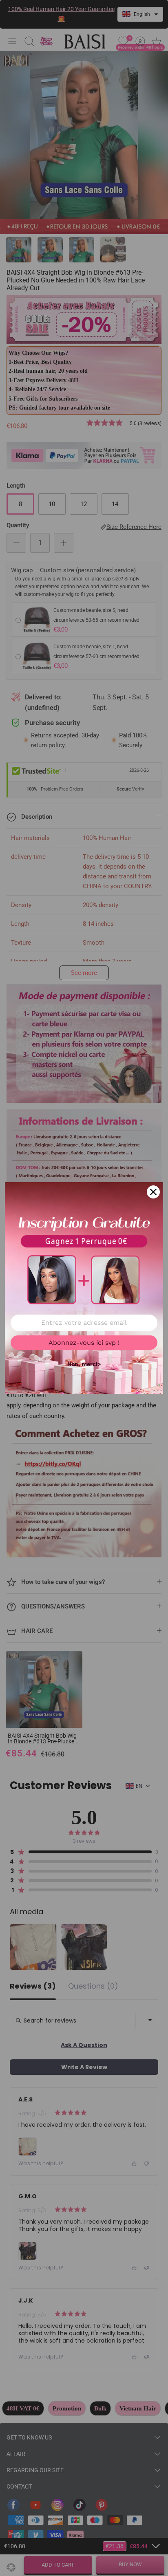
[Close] (153, 1192)
